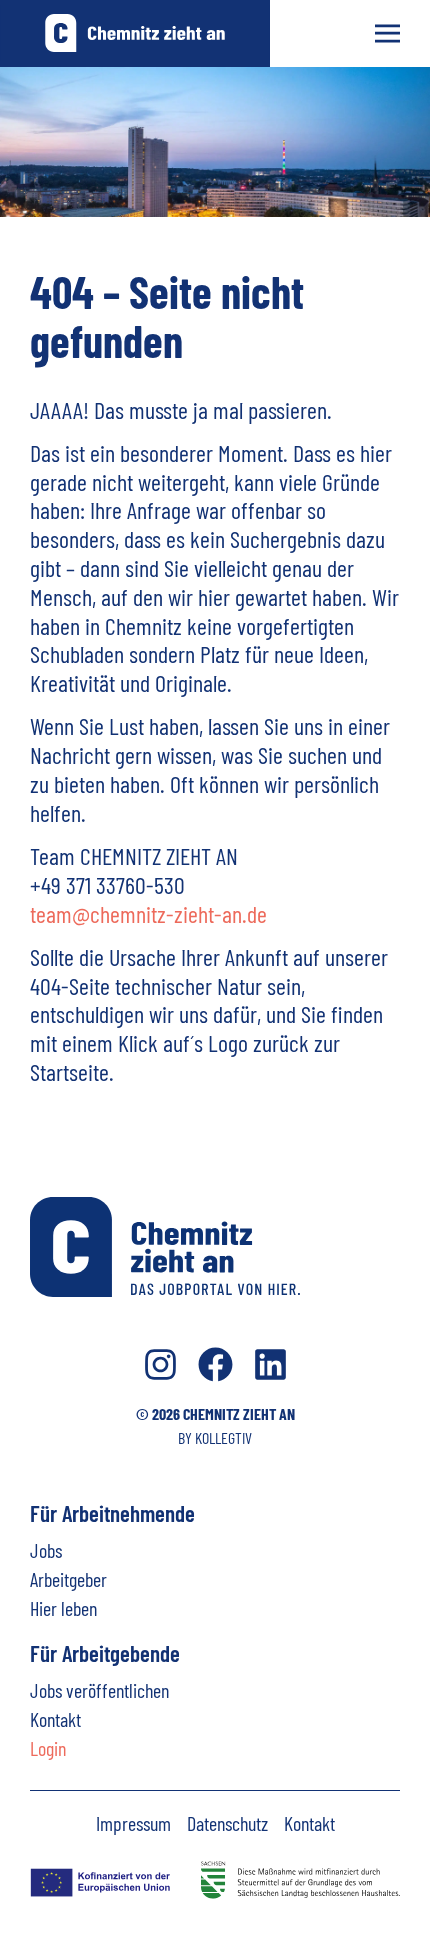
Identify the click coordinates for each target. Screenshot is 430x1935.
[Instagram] (160, 1364)
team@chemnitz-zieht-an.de (148, 913)
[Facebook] (215, 1364)
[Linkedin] (270, 1364)
